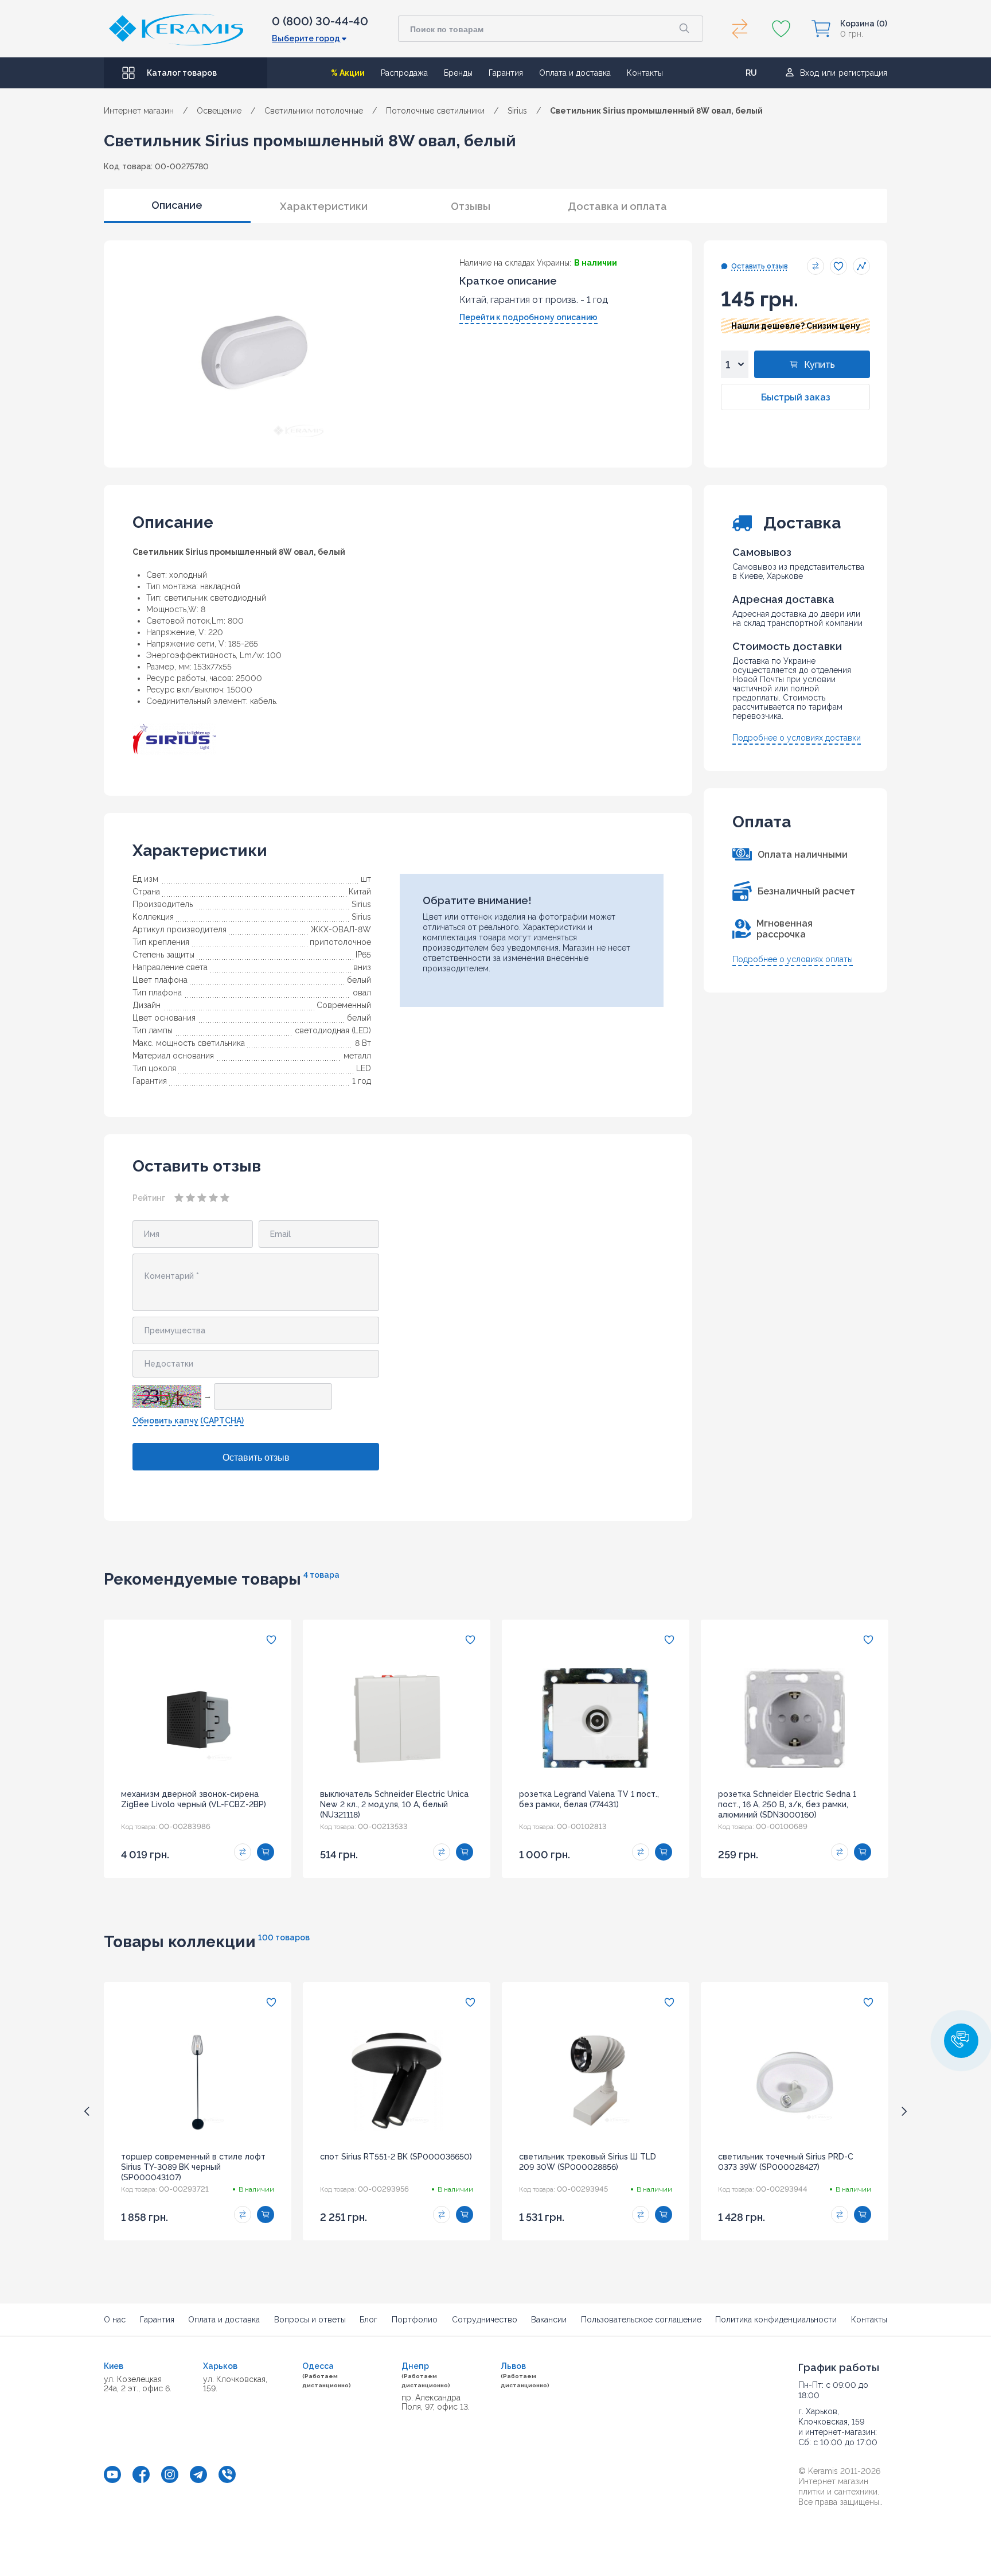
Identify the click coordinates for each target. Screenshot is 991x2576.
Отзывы (471, 206)
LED (364, 1068)
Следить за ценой (861, 266)
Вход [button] (809, 73)
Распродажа (404, 73)
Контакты (645, 73)
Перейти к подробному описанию (528, 317)
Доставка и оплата (617, 206)
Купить (820, 365)
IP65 (363, 955)
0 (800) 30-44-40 (320, 21)
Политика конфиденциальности (776, 2320)
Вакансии (549, 2320)
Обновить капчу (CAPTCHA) (188, 1421)
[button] (961, 2041)
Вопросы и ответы (310, 2320)
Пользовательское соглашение (641, 2320)
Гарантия (506, 73)
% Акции (348, 73)
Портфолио (415, 2320)
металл (357, 1056)
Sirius (361, 904)
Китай (360, 892)
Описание (177, 205)
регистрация (863, 73)
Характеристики (324, 206)
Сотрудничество (485, 2320)
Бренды (458, 73)
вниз (362, 967)
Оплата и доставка (575, 73)
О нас (115, 2320)
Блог (368, 2320)
